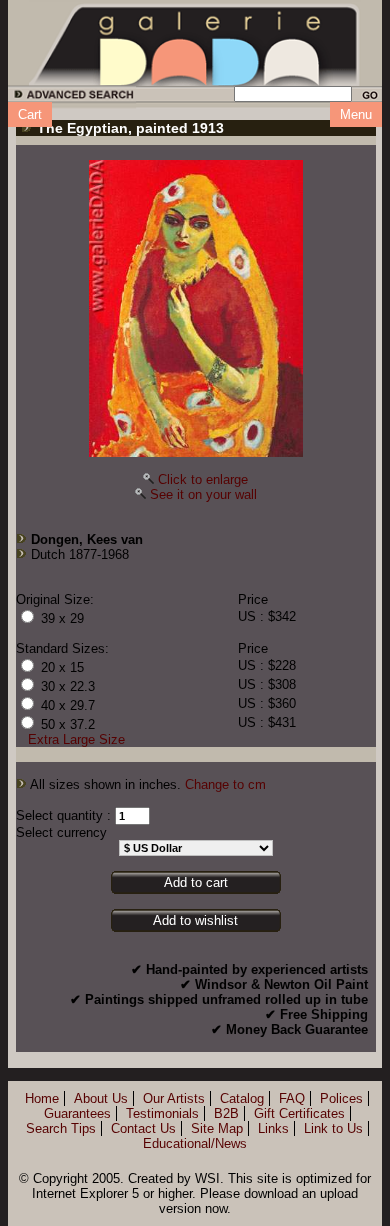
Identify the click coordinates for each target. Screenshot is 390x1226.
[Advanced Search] (70, 97)
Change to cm (225, 784)
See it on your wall (203, 494)
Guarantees (77, 1113)
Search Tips (61, 1128)
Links (273, 1128)
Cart (30, 114)
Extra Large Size (76, 739)
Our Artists (174, 1098)
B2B (226, 1113)
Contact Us (143, 1128)
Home (42, 1098)
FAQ (292, 1098)
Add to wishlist (195, 920)
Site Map (217, 1128)
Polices (341, 1098)
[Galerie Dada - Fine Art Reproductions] (195, 43)
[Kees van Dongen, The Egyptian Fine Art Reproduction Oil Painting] (196, 308)
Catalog (242, 1098)
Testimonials (162, 1113)
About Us (101, 1098)
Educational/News (195, 1143)
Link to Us (333, 1128)
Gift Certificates (299, 1113)
